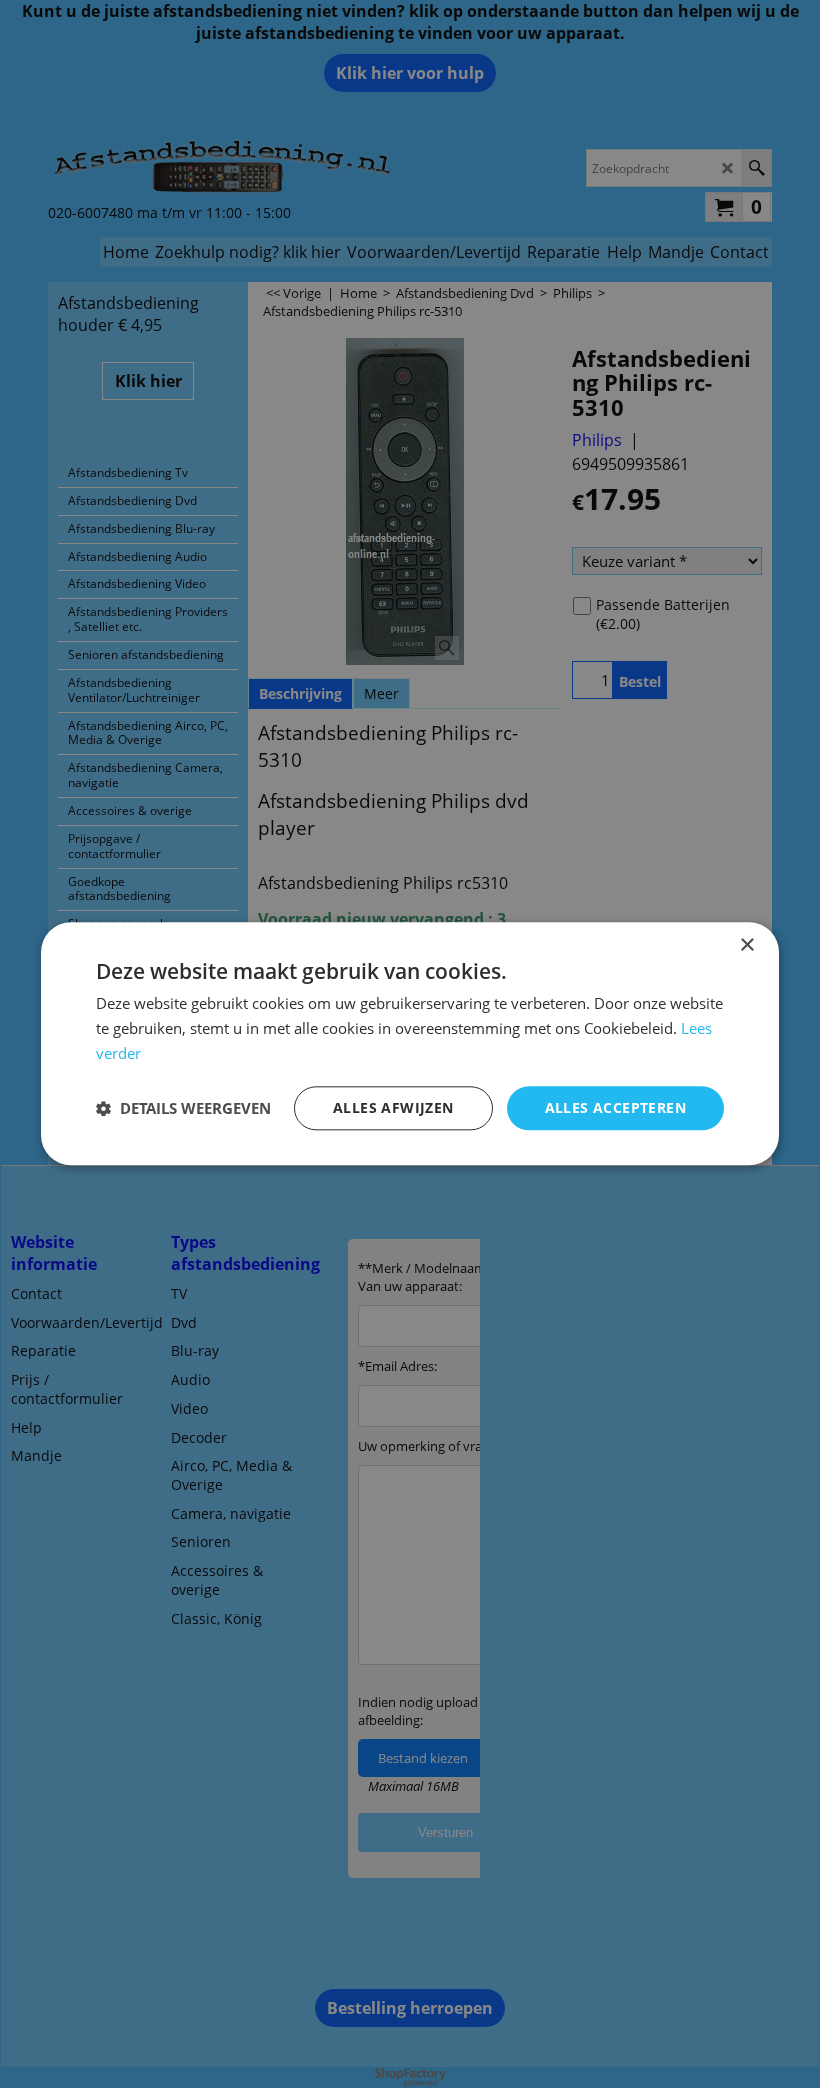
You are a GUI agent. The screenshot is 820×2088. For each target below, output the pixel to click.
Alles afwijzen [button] (393, 1107)
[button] (183, 1108)
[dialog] (410, 1043)
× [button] (746, 945)
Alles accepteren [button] (615, 1107)
